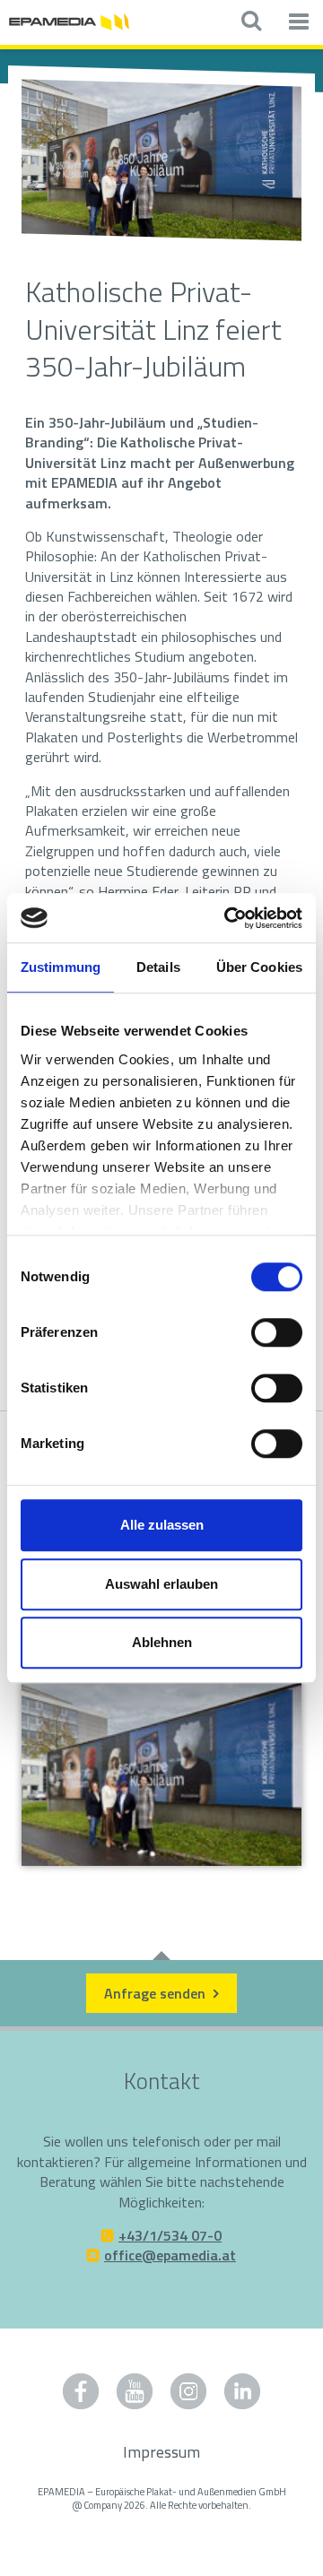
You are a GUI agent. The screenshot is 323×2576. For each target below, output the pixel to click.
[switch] (277, 1332)
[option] (161, 163)
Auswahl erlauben (161, 1584)
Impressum (161, 2452)
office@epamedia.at (170, 2255)
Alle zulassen (162, 1525)
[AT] (69, 20)
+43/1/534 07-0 (170, 2235)
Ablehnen (162, 1642)
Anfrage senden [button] (157, 1993)
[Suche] (251, 22)
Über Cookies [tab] (259, 967)
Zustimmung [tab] (61, 967)
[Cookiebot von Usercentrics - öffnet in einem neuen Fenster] (228, 918)
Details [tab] (158, 967)
